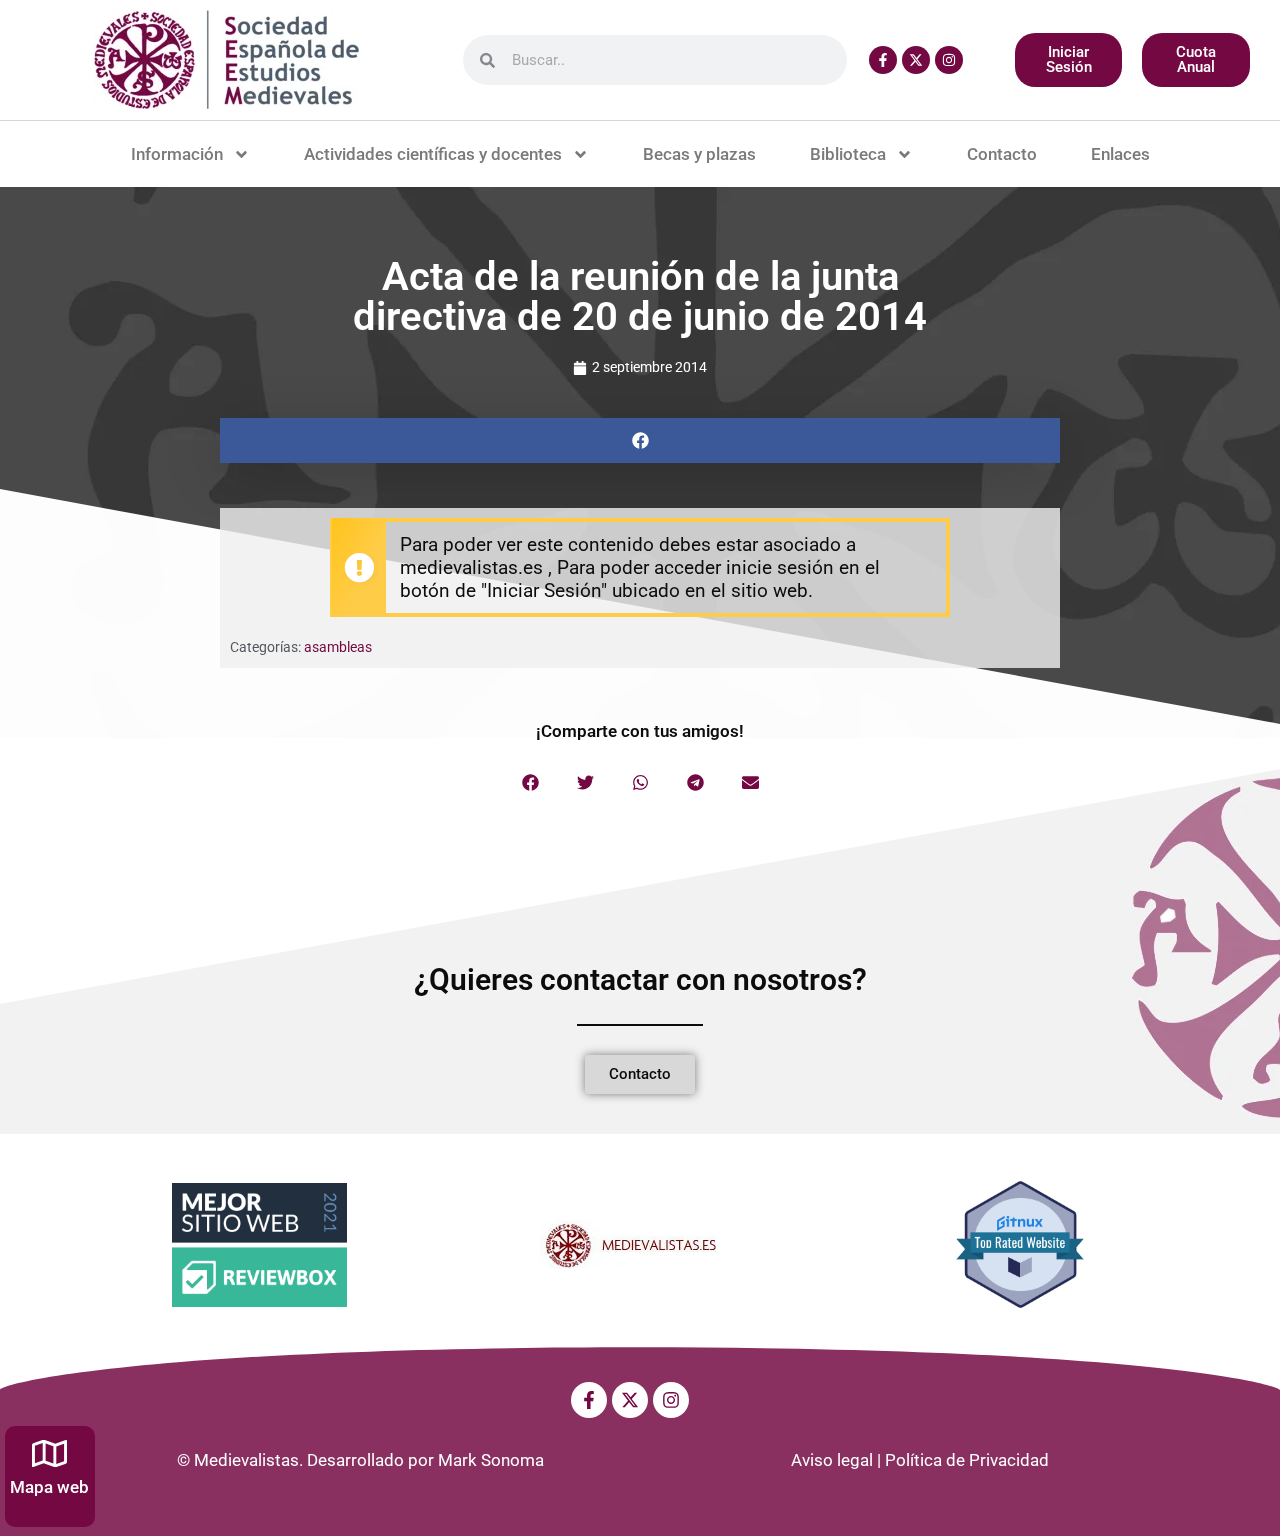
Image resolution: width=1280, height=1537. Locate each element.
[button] (640, 440)
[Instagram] (949, 60)
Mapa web (49, 1487)
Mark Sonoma (491, 1460)
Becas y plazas (699, 154)
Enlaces (1120, 154)
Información (177, 154)
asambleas (338, 647)
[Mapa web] (49, 1453)
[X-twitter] (916, 60)
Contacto (1002, 154)
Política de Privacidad (967, 1460)
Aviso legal (832, 1460)
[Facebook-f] (883, 60)
